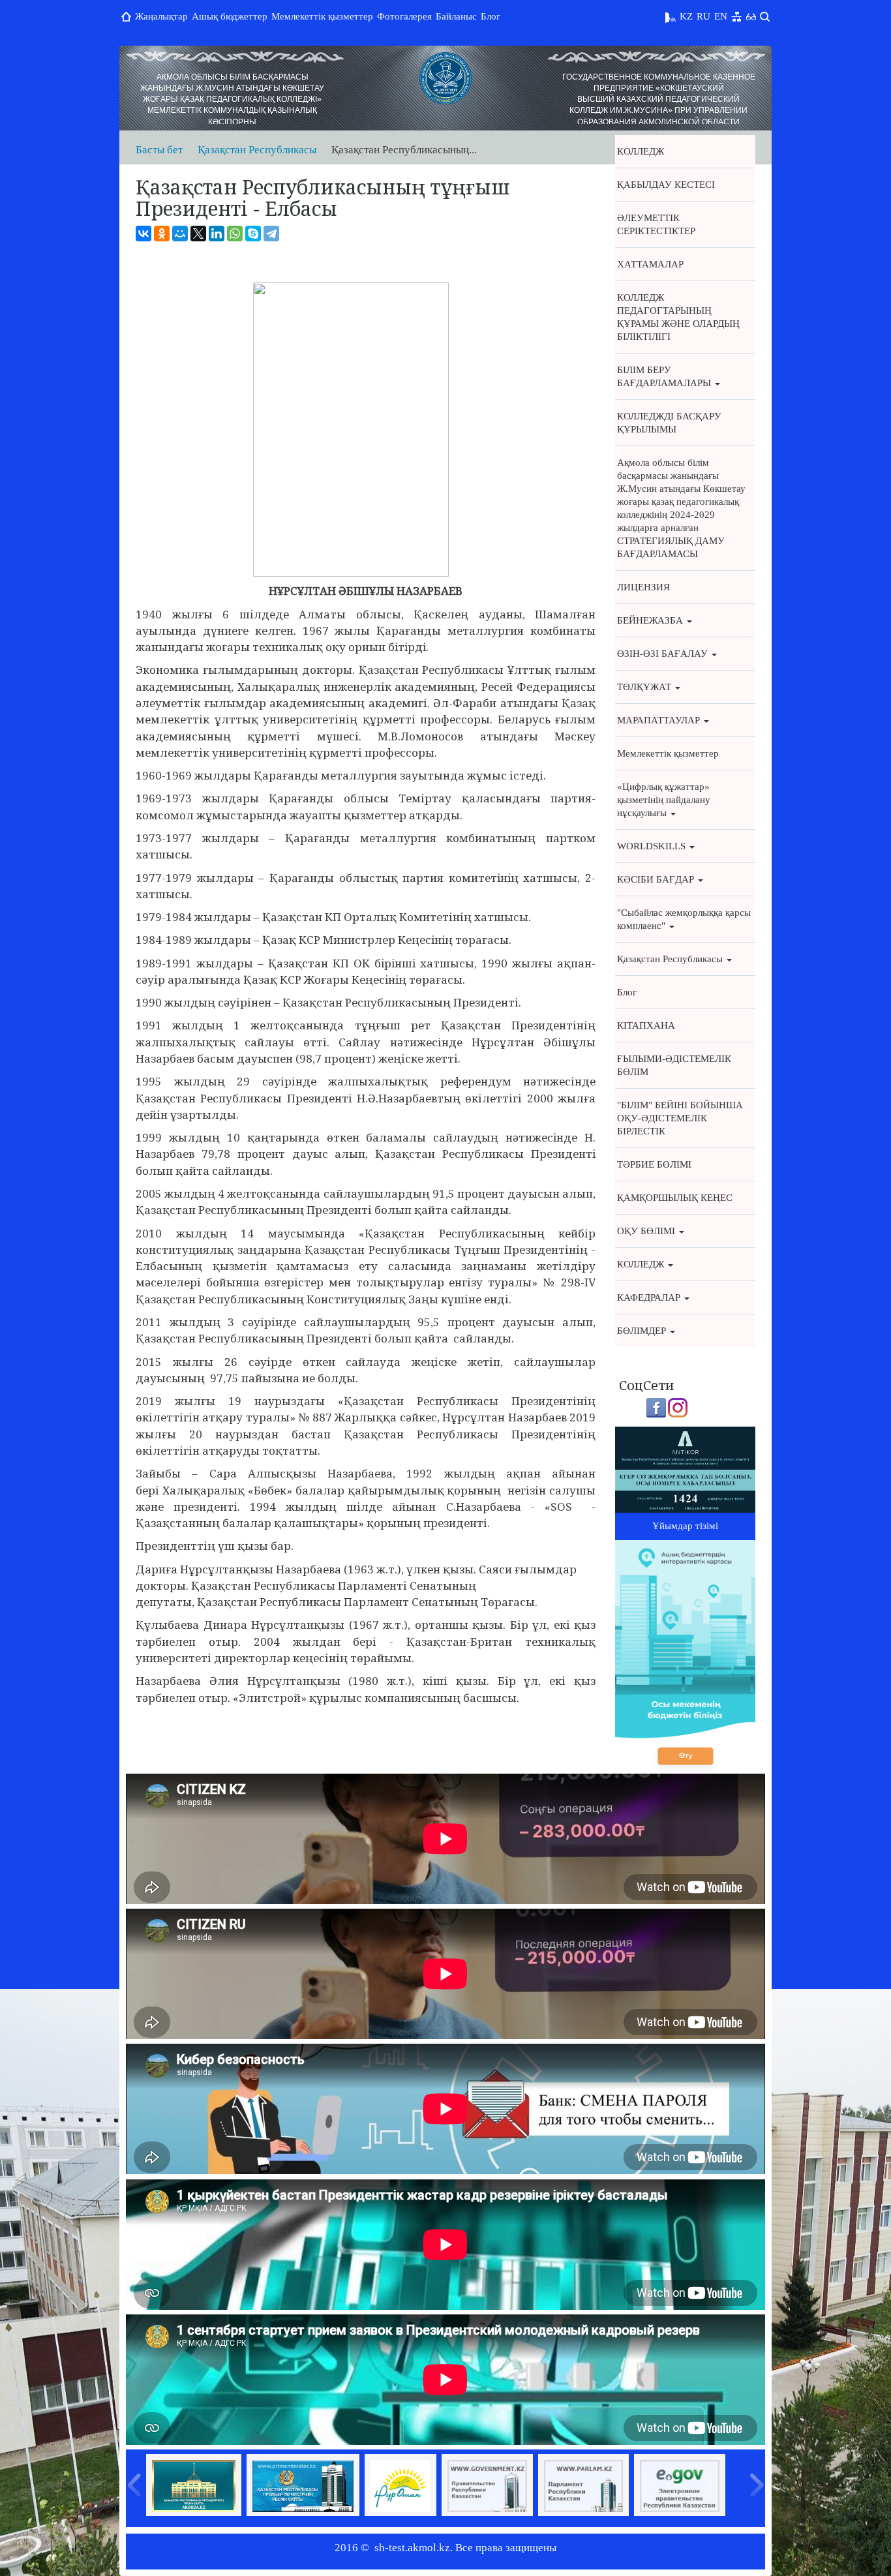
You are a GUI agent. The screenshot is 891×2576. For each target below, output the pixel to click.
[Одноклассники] (162, 234)
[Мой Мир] (180, 234)
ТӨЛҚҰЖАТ (645, 687)
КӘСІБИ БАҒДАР (657, 879)
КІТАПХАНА (646, 1025)
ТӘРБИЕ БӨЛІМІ (654, 1164)
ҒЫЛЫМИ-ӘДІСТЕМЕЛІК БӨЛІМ (674, 1065)
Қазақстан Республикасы (257, 150)
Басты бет (159, 150)
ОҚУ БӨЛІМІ (647, 1231)
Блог (491, 16)
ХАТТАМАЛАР (650, 264)
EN (721, 16)
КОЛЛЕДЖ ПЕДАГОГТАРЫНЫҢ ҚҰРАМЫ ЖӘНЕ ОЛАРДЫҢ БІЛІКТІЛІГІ (678, 317)
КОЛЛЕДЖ (641, 151)
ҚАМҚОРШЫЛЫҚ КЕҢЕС (675, 1198)
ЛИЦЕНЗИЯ (643, 587)
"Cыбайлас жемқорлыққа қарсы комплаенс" (684, 919)
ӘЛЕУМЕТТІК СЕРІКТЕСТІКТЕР (656, 224)
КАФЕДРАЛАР (650, 1297)
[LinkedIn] (217, 234)
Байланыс (456, 16)
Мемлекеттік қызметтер (322, 16)
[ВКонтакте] (143, 234)
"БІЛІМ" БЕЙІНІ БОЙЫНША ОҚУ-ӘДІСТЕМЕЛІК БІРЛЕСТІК (680, 1118)
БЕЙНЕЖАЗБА (651, 620)
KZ (686, 16)
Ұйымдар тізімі (685, 1526)
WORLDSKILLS (653, 846)
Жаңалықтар (161, 16)
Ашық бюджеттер (230, 16)
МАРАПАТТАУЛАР (660, 720)
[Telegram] (271, 234)
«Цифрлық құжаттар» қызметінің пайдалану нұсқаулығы (664, 800)
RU (703, 16)
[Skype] (253, 234)
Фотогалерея (404, 16)
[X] (198, 234)
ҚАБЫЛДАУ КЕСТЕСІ (666, 185)
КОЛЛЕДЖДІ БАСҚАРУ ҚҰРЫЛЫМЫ (669, 423)
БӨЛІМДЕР (643, 1331)
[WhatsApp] (235, 234)
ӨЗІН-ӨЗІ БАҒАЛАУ (664, 654)
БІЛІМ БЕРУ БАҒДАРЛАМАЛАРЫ (665, 376)
